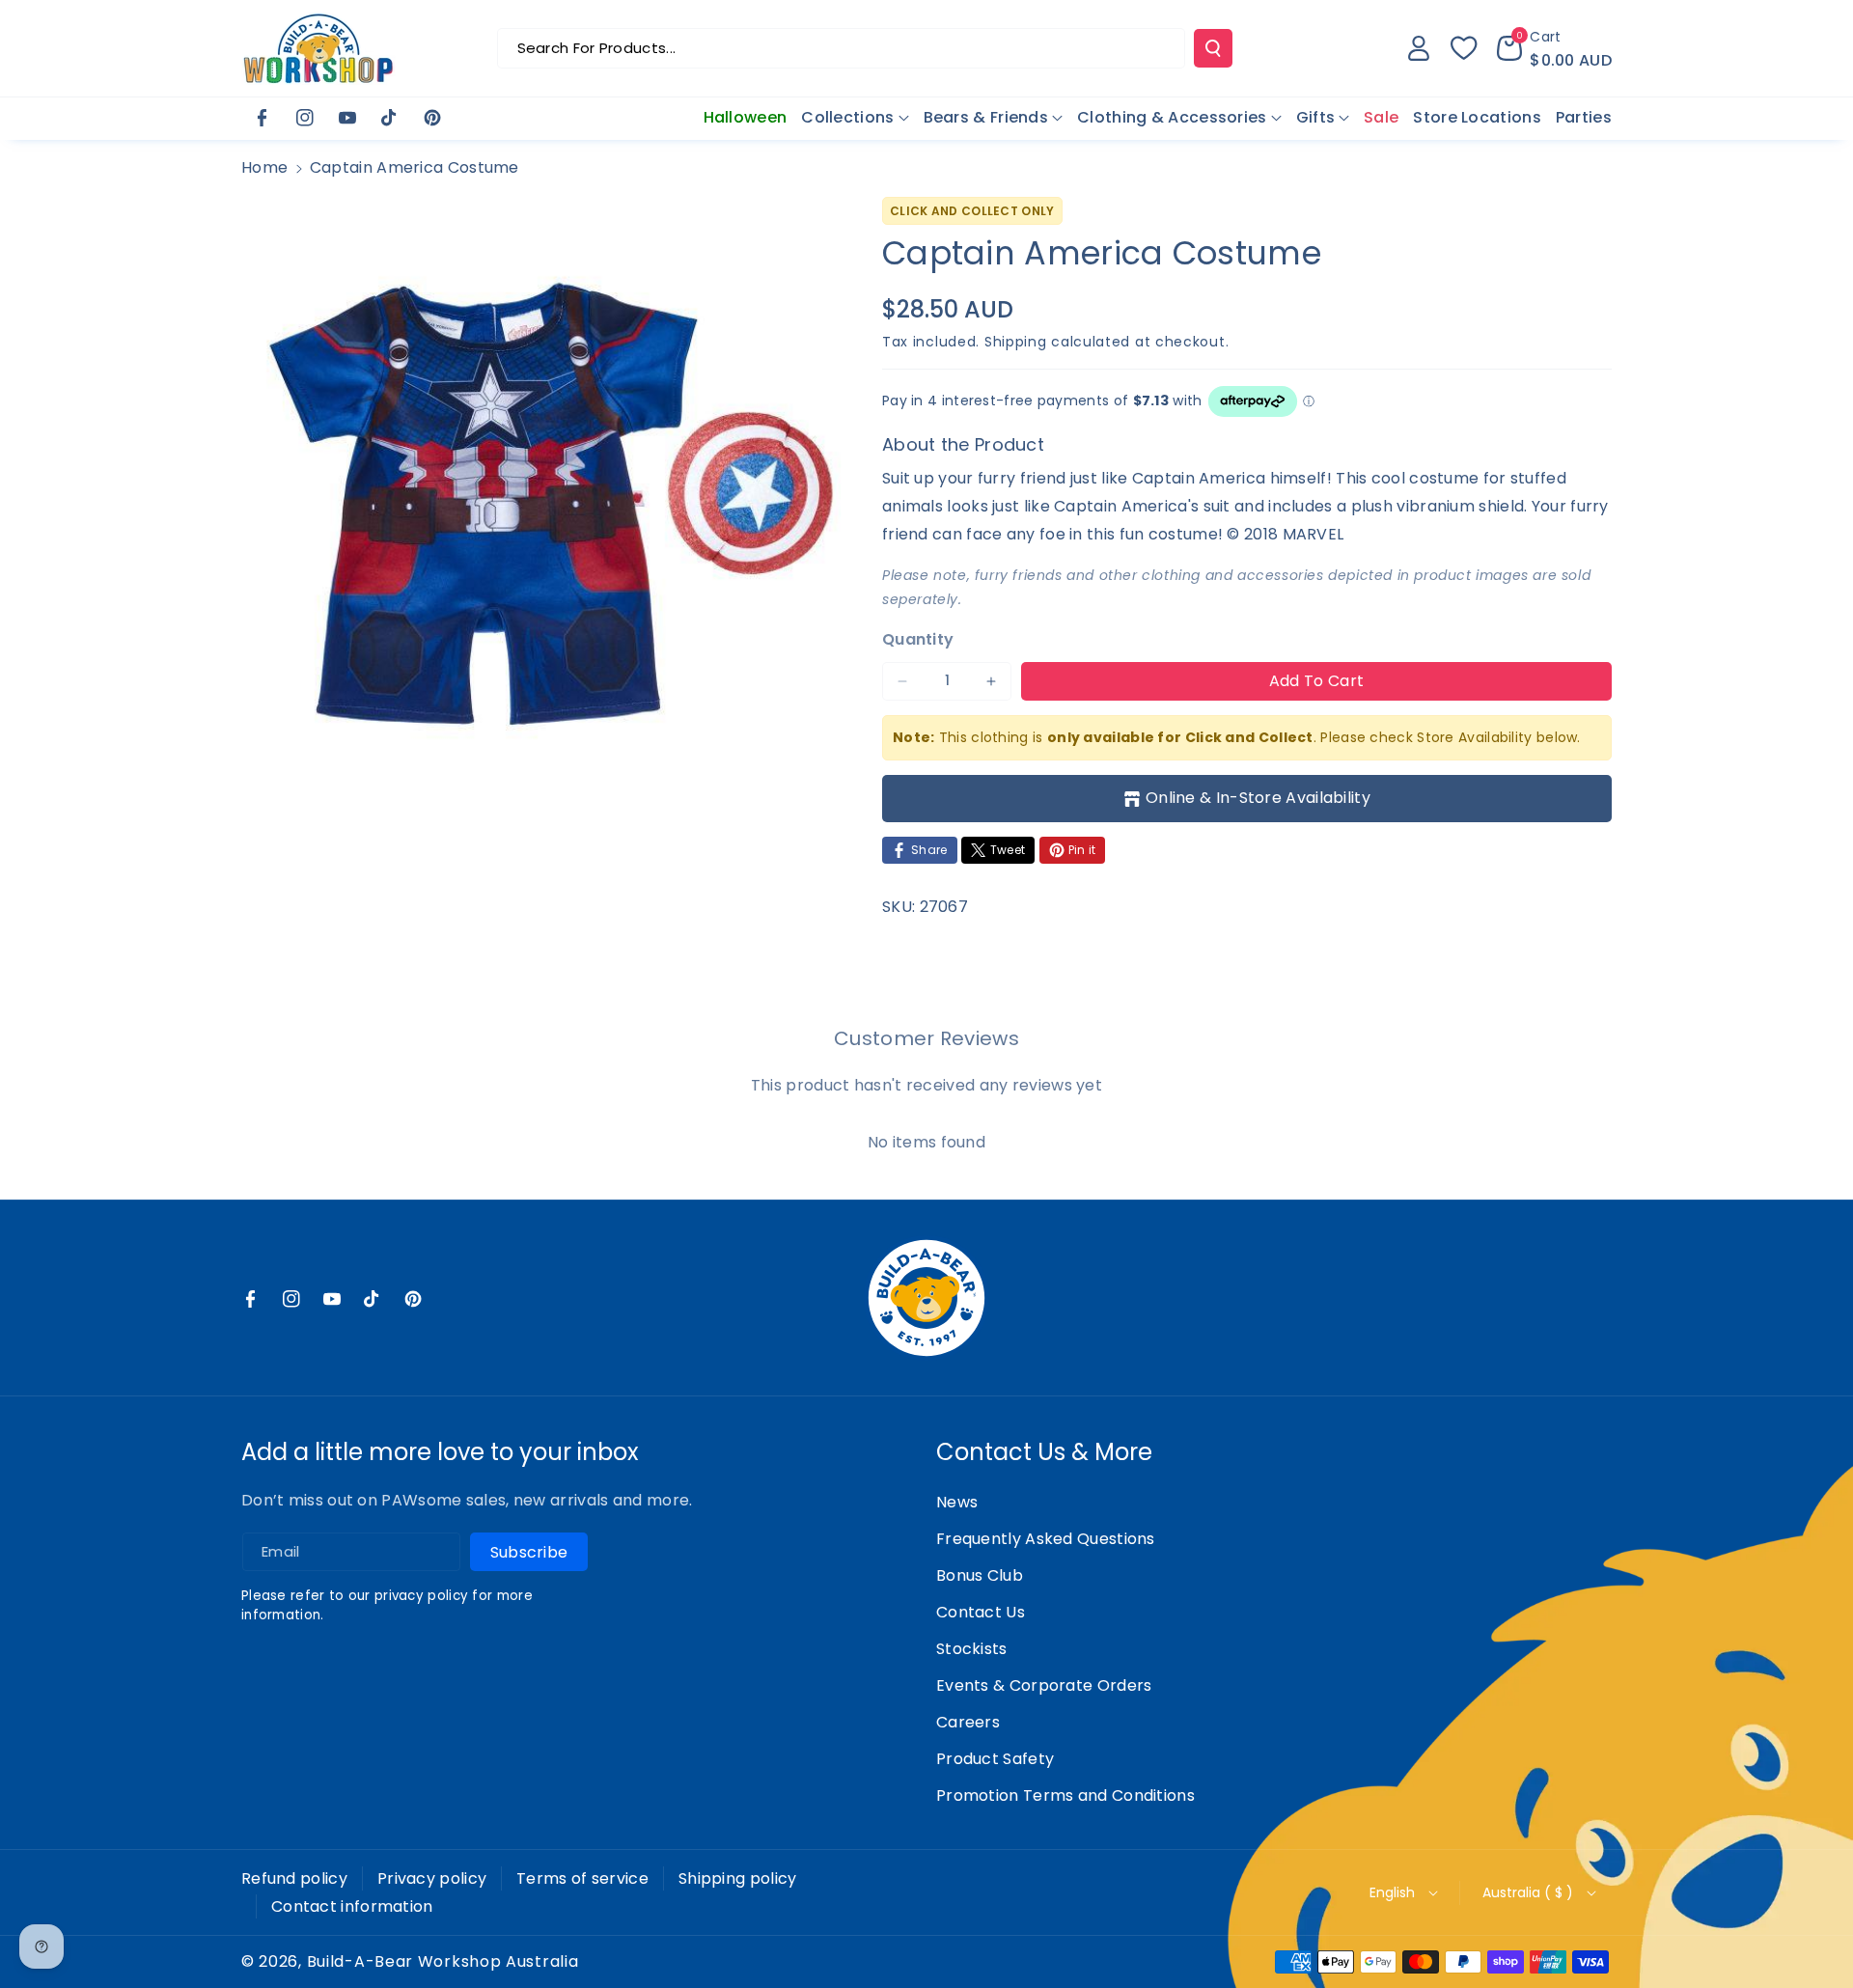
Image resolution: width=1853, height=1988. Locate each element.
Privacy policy (432, 1878)
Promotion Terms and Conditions (1065, 1795)
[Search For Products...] (1213, 48)
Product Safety (995, 1759)
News (957, 1502)
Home (264, 167)
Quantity (918, 639)
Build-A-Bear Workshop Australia (443, 1962)
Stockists (972, 1649)
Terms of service (582, 1878)
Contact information (352, 1906)
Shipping (1016, 342)
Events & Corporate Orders (1044, 1685)
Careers (968, 1722)
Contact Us (981, 1612)
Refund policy (294, 1878)
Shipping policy (738, 1878)
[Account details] (1419, 48)
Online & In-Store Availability (1258, 798)
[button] (1554, 48)
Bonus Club (980, 1575)
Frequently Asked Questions (1046, 1539)
